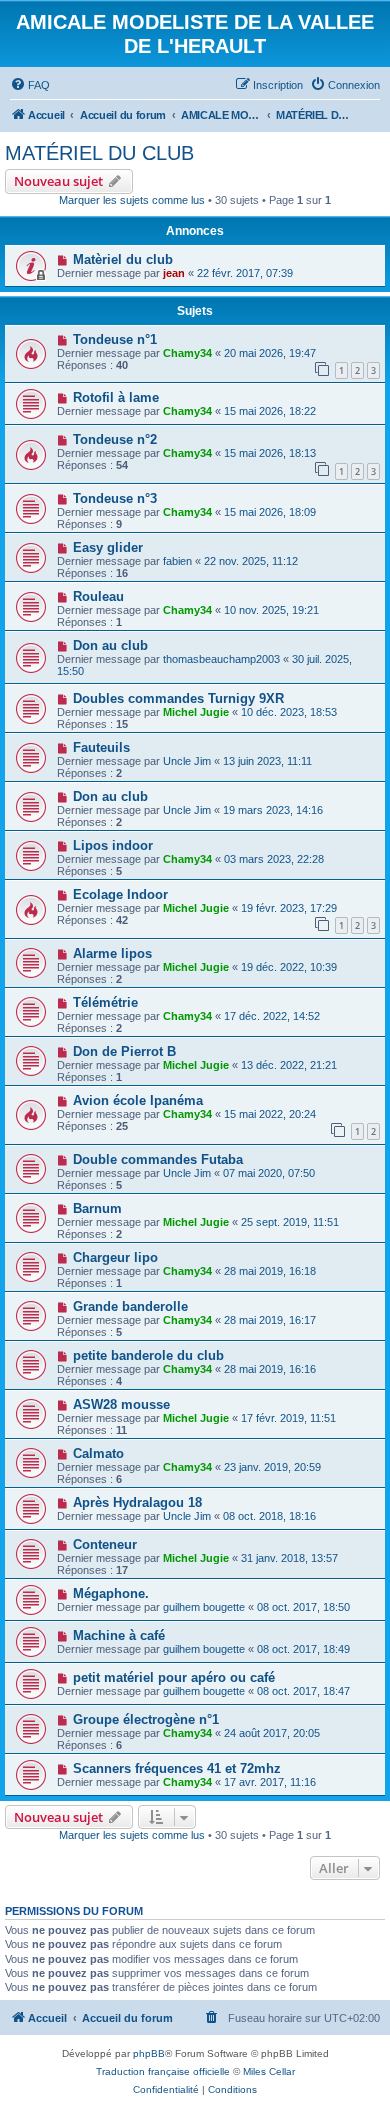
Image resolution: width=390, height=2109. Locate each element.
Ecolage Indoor (120, 894)
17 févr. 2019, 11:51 (288, 1418)
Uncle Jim (187, 761)
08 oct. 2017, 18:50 (303, 1607)
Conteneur (105, 1544)
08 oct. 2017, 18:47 (303, 1691)
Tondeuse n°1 (115, 339)
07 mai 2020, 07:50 (269, 1173)
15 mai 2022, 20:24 (270, 1114)
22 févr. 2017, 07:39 (245, 273)
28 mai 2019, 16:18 (270, 1271)
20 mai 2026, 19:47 (270, 353)
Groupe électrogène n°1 (146, 1719)
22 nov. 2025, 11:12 (251, 561)
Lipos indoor (113, 845)
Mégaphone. (111, 1593)
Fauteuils (101, 747)
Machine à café (119, 1635)
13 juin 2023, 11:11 (267, 761)
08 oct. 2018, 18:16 (269, 1516)
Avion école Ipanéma (138, 1100)
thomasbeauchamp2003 (221, 659)
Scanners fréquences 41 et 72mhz (177, 1768)
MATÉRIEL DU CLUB (99, 153)
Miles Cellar (269, 2071)
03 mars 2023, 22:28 (274, 859)
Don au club (110, 645)
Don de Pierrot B (124, 1051)
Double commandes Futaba (158, 1159)
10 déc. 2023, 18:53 (289, 712)
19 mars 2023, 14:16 (273, 810)
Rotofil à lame (116, 397)
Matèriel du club (123, 259)
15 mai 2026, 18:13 (270, 453)
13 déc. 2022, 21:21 (289, 1065)
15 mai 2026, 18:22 (270, 411)
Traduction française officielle (163, 2071)
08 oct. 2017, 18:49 (303, 1649)
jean (174, 273)
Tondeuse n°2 (115, 439)
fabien (177, 561)
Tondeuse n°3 (115, 498)
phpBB (149, 2053)
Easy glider (108, 547)
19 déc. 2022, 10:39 (289, 967)
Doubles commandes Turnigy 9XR (178, 698)
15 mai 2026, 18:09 (270, 512)
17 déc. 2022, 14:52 (272, 1016)
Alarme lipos (112, 953)
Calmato (98, 1453)
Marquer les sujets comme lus (132, 200)
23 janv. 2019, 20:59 (272, 1467)
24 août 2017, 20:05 (272, 1733)
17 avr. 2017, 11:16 (270, 1782)
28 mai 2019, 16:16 (270, 1369)
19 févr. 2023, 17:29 (289, 908)
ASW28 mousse (121, 1404)
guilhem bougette (204, 1607)
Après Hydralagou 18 (137, 1502)
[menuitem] (30, 85)
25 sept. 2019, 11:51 (290, 1222)
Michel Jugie (196, 712)
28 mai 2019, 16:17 (270, 1320)
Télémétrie (105, 1002)
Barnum (97, 1208)
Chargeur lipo (115, 1257)
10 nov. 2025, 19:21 (271, 610)
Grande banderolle (130, 1306)
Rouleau (98, 596)
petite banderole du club (148, 1355)
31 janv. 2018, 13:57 (289, 1558)
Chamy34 (187, 353)
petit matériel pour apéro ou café (174, 1677)
